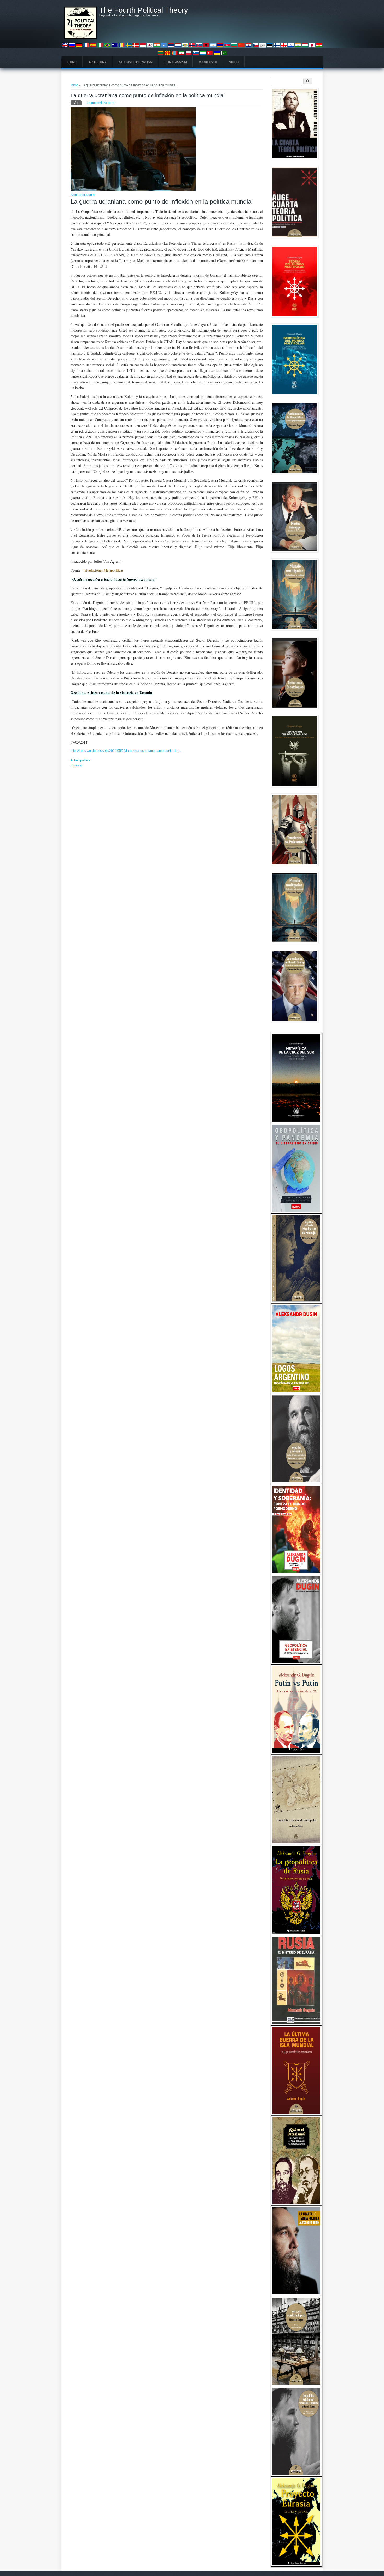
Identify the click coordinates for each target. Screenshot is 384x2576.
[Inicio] (80, 38)
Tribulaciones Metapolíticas (103, 570)
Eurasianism (176, 62)
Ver (78, 103)
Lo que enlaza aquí (100, 103)
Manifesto (208, 62)
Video (234, 62)
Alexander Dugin (83, 195)
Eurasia (76, 765)
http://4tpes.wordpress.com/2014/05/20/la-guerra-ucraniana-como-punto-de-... (126, 751)
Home (72, 62)
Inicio (74, 85)
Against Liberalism (136, 62)
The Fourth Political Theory (144, 10)
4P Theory (98, 62)
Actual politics (80, 760)
